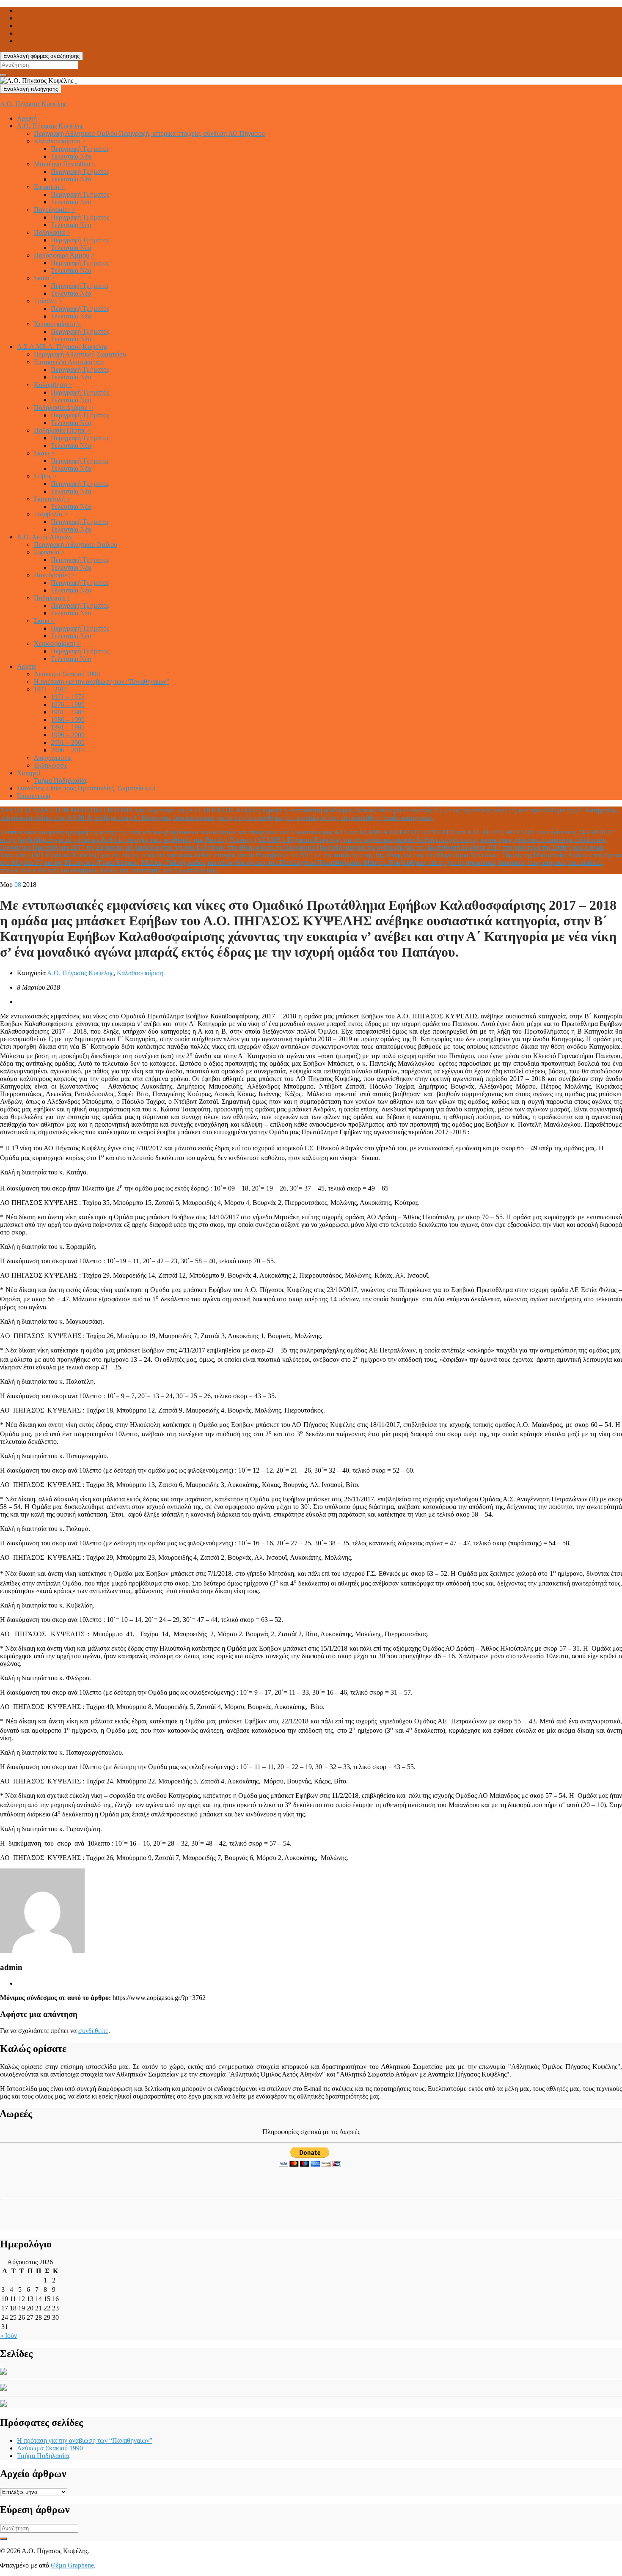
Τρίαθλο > (48, 301)
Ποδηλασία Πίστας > (62, 430)
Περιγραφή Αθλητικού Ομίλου (149, 133)
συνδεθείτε (93, 2031)
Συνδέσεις (87, 788)
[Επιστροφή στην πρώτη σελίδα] (76, 81)
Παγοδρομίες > (55, 210)
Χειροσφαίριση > (57, 324)
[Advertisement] (50, 2181)
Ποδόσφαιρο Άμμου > (64, 255)
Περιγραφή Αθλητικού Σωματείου (80, 354)
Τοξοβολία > (51, 514)
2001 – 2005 (68, 742)
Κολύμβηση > (53, 385)
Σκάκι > (44, 278)
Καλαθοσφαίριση (140, 973)
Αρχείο (27, 666)
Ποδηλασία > (52, 232)
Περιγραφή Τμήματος (80, 149)
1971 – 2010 (51, 689)
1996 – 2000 (68, 735)
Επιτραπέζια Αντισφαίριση (69, 362)
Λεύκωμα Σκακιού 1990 (67, 674)
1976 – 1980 (68, 704)
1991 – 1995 (68, 727)
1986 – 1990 (68, 720)
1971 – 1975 (68, 697)
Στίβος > (45, 476)
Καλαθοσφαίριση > (60, 141)
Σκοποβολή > (52, 499)
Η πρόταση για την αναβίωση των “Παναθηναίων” (102, 682)
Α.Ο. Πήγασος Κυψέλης (33, 104)
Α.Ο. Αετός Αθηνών (44, 537)
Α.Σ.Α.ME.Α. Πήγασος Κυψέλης (62, 347)
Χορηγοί (29, 773)
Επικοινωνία (34, 796)
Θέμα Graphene (72, 2565)
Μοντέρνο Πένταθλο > (65, 164)
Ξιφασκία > (49, 187)
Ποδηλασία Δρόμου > (63, 407)
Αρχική (27, 118)
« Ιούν (8, 2336)
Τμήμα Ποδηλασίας (61, 780)
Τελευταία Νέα (71, 156)
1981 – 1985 (68, 712)
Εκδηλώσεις (51, 765)
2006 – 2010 (68, 750)
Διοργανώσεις (53, 758)
